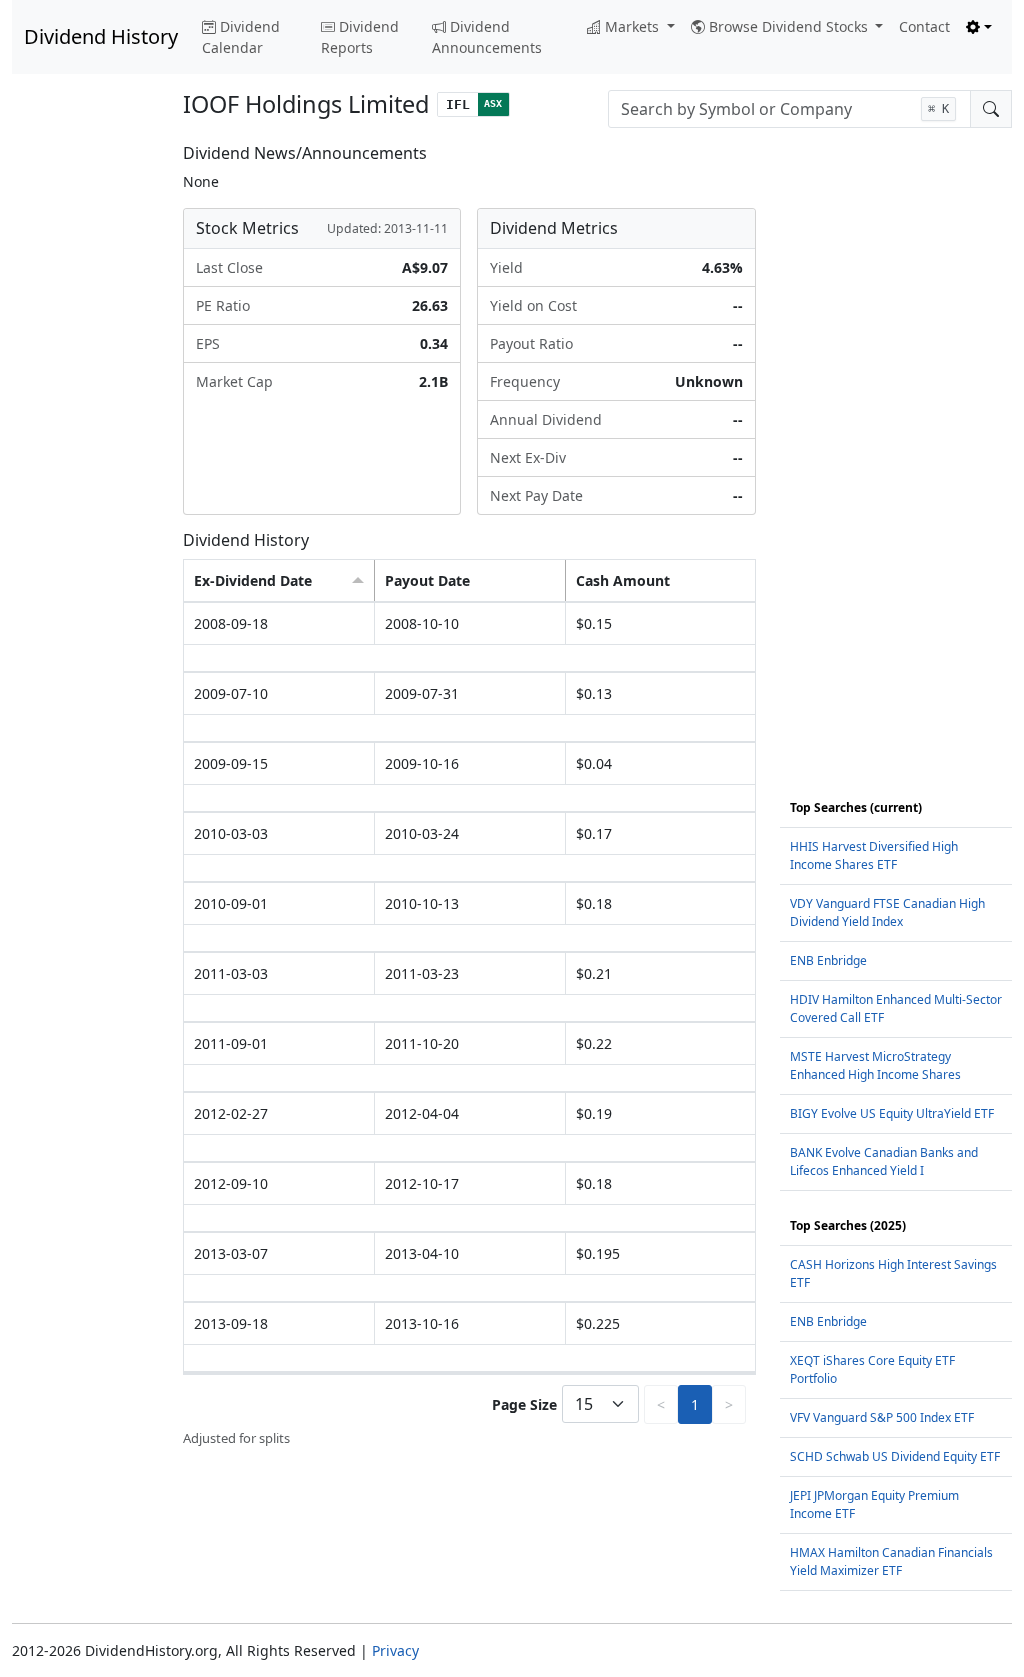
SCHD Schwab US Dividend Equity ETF (895, 1456)
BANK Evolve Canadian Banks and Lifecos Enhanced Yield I (884, 1161)
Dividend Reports (360, 37)
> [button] (729, 1404)
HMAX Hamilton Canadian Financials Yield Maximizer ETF (891, 1561)
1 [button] (695, 1404)
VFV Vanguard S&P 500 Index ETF (882, 1417)
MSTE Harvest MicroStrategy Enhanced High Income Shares (875, 1065)
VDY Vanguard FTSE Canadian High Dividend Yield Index (887, 912)
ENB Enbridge (828, 960)
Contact (924, 26)
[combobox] (789, 109)
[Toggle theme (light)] (979, 26)
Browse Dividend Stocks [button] (790, 26)
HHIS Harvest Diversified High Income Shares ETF (874, 855)
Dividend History (101, 36)
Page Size (524, 1404)
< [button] (661, 1404)
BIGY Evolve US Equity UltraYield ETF (892, 1113)
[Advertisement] (85, 444)
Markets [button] (634, 26)
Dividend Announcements (487, 37)
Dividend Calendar (241, 37)
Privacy (395, 1650)
